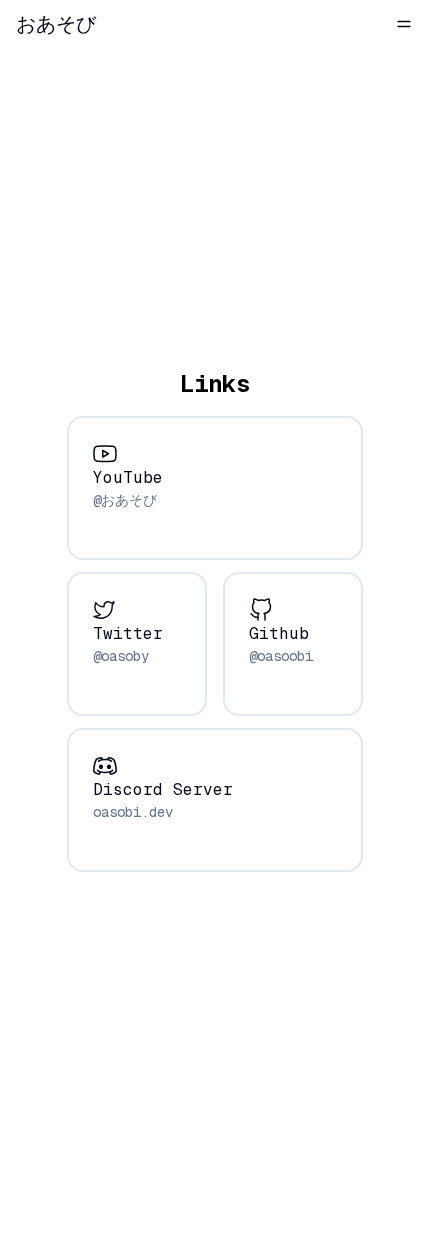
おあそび (56, 24)
